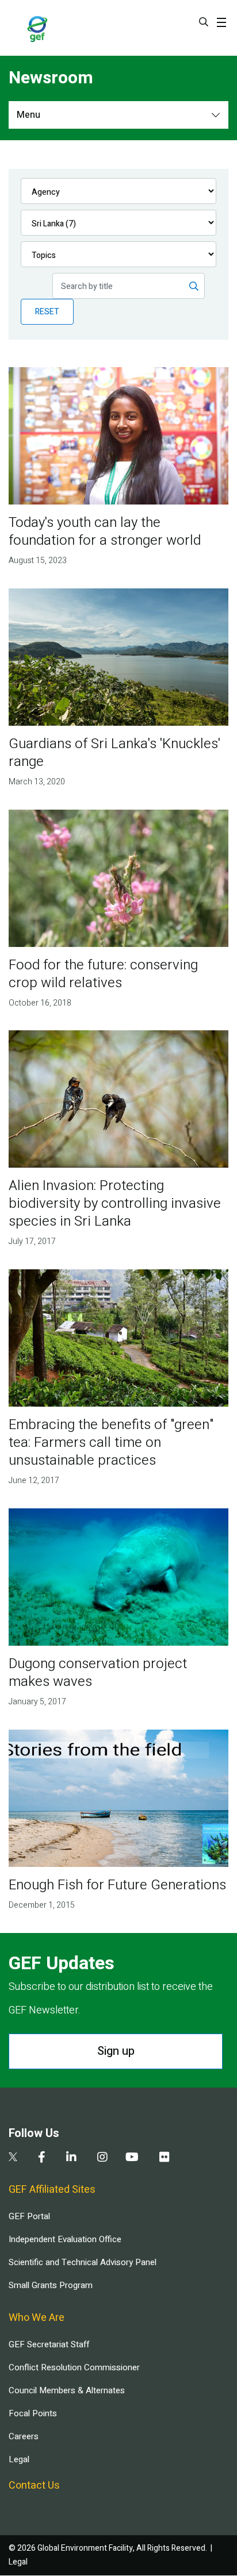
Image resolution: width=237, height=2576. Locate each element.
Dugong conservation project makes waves (98, 1673)
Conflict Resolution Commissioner (74, 2367)
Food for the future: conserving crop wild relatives (103, 974)
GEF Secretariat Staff (49, 2344)
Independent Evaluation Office (65, 2239)
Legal (19, 2459)
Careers (24, 2436)
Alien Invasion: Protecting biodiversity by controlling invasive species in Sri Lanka (115, 1204)
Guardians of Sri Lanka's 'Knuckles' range (114, 753)
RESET (47, 312)
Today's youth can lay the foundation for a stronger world (105, 532)
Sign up (116, 2051)
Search (204, 22)
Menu (28, 115)
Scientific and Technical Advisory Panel (83, 2262)
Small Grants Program (51, 2285)
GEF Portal (29, 2216)
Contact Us (34, 2485)
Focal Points (33, 2413)
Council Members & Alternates (67, 2390)
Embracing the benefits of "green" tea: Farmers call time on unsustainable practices (111, 1443)
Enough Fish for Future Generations (117, 1885)
